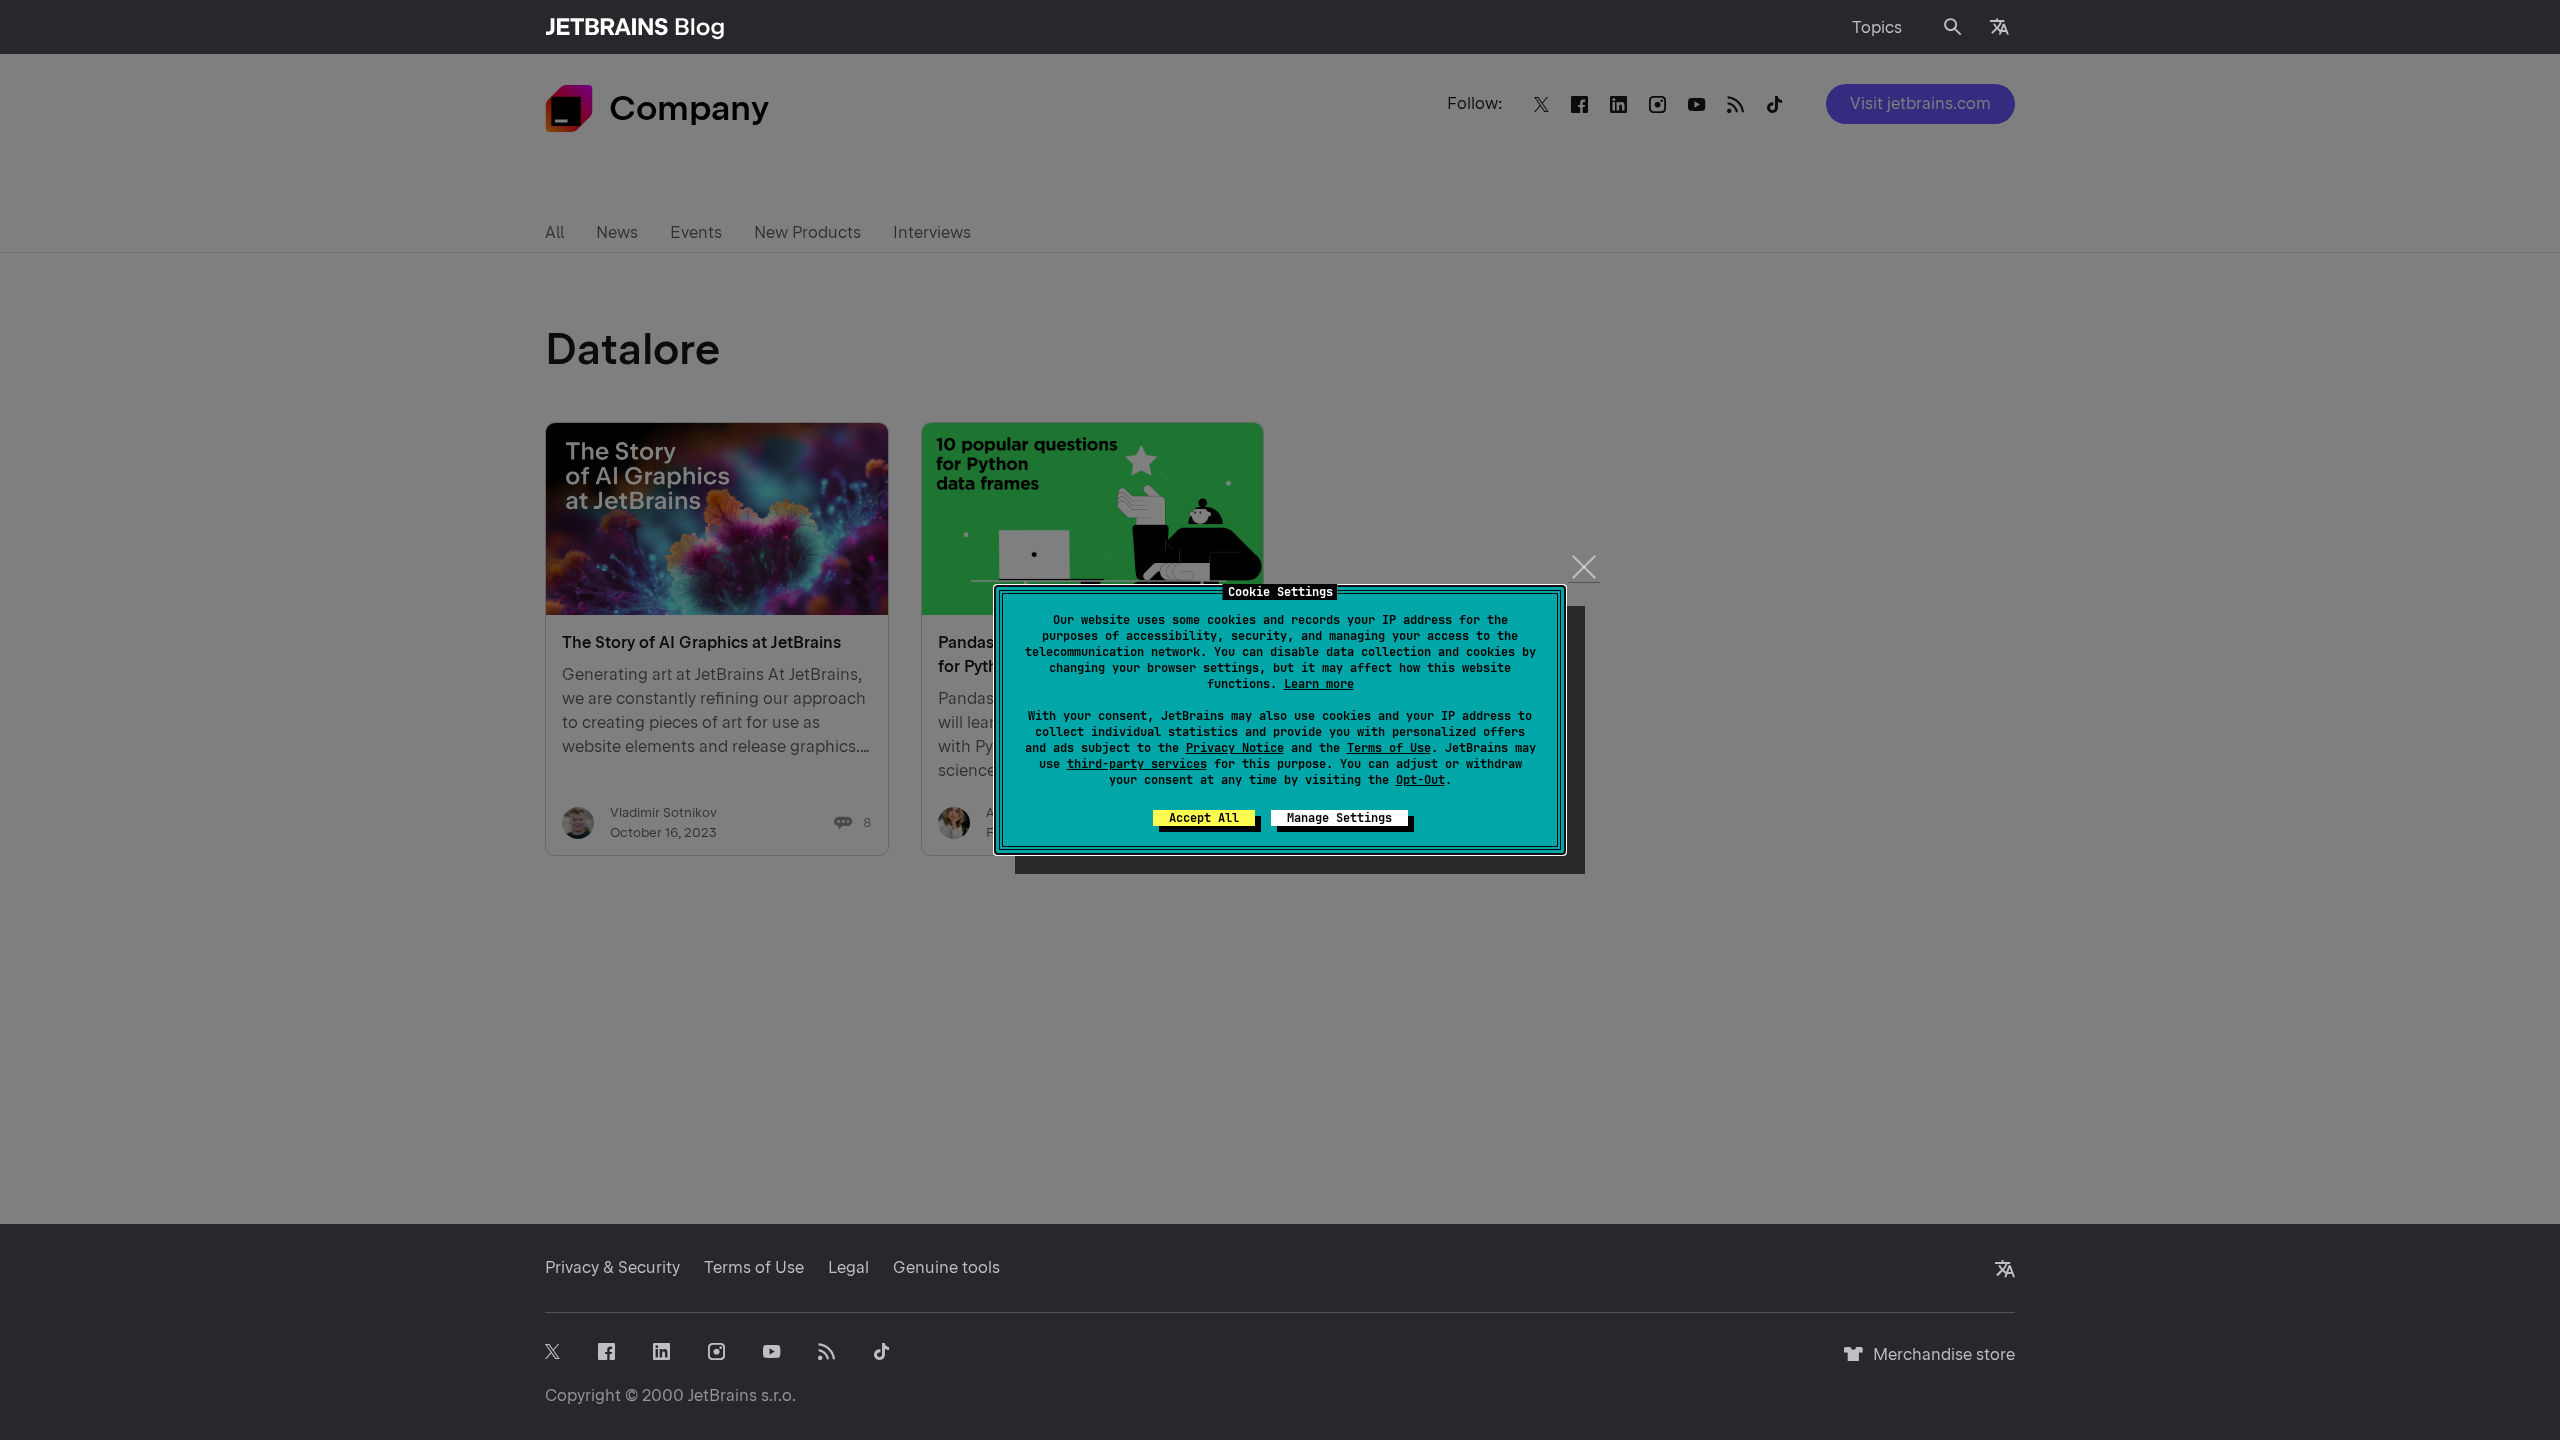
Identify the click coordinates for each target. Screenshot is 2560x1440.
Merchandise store (1938, 1363)
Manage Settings (1339, 818)
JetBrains (722, 1395)
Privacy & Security (612, 1267)
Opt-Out (1420, 780)
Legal (848, 1267)
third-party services (1137, 764)
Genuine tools (946, 1267)
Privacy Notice (1235, 748)
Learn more (1319, 684)
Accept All (1204, 818)
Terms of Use (1389, 748)
